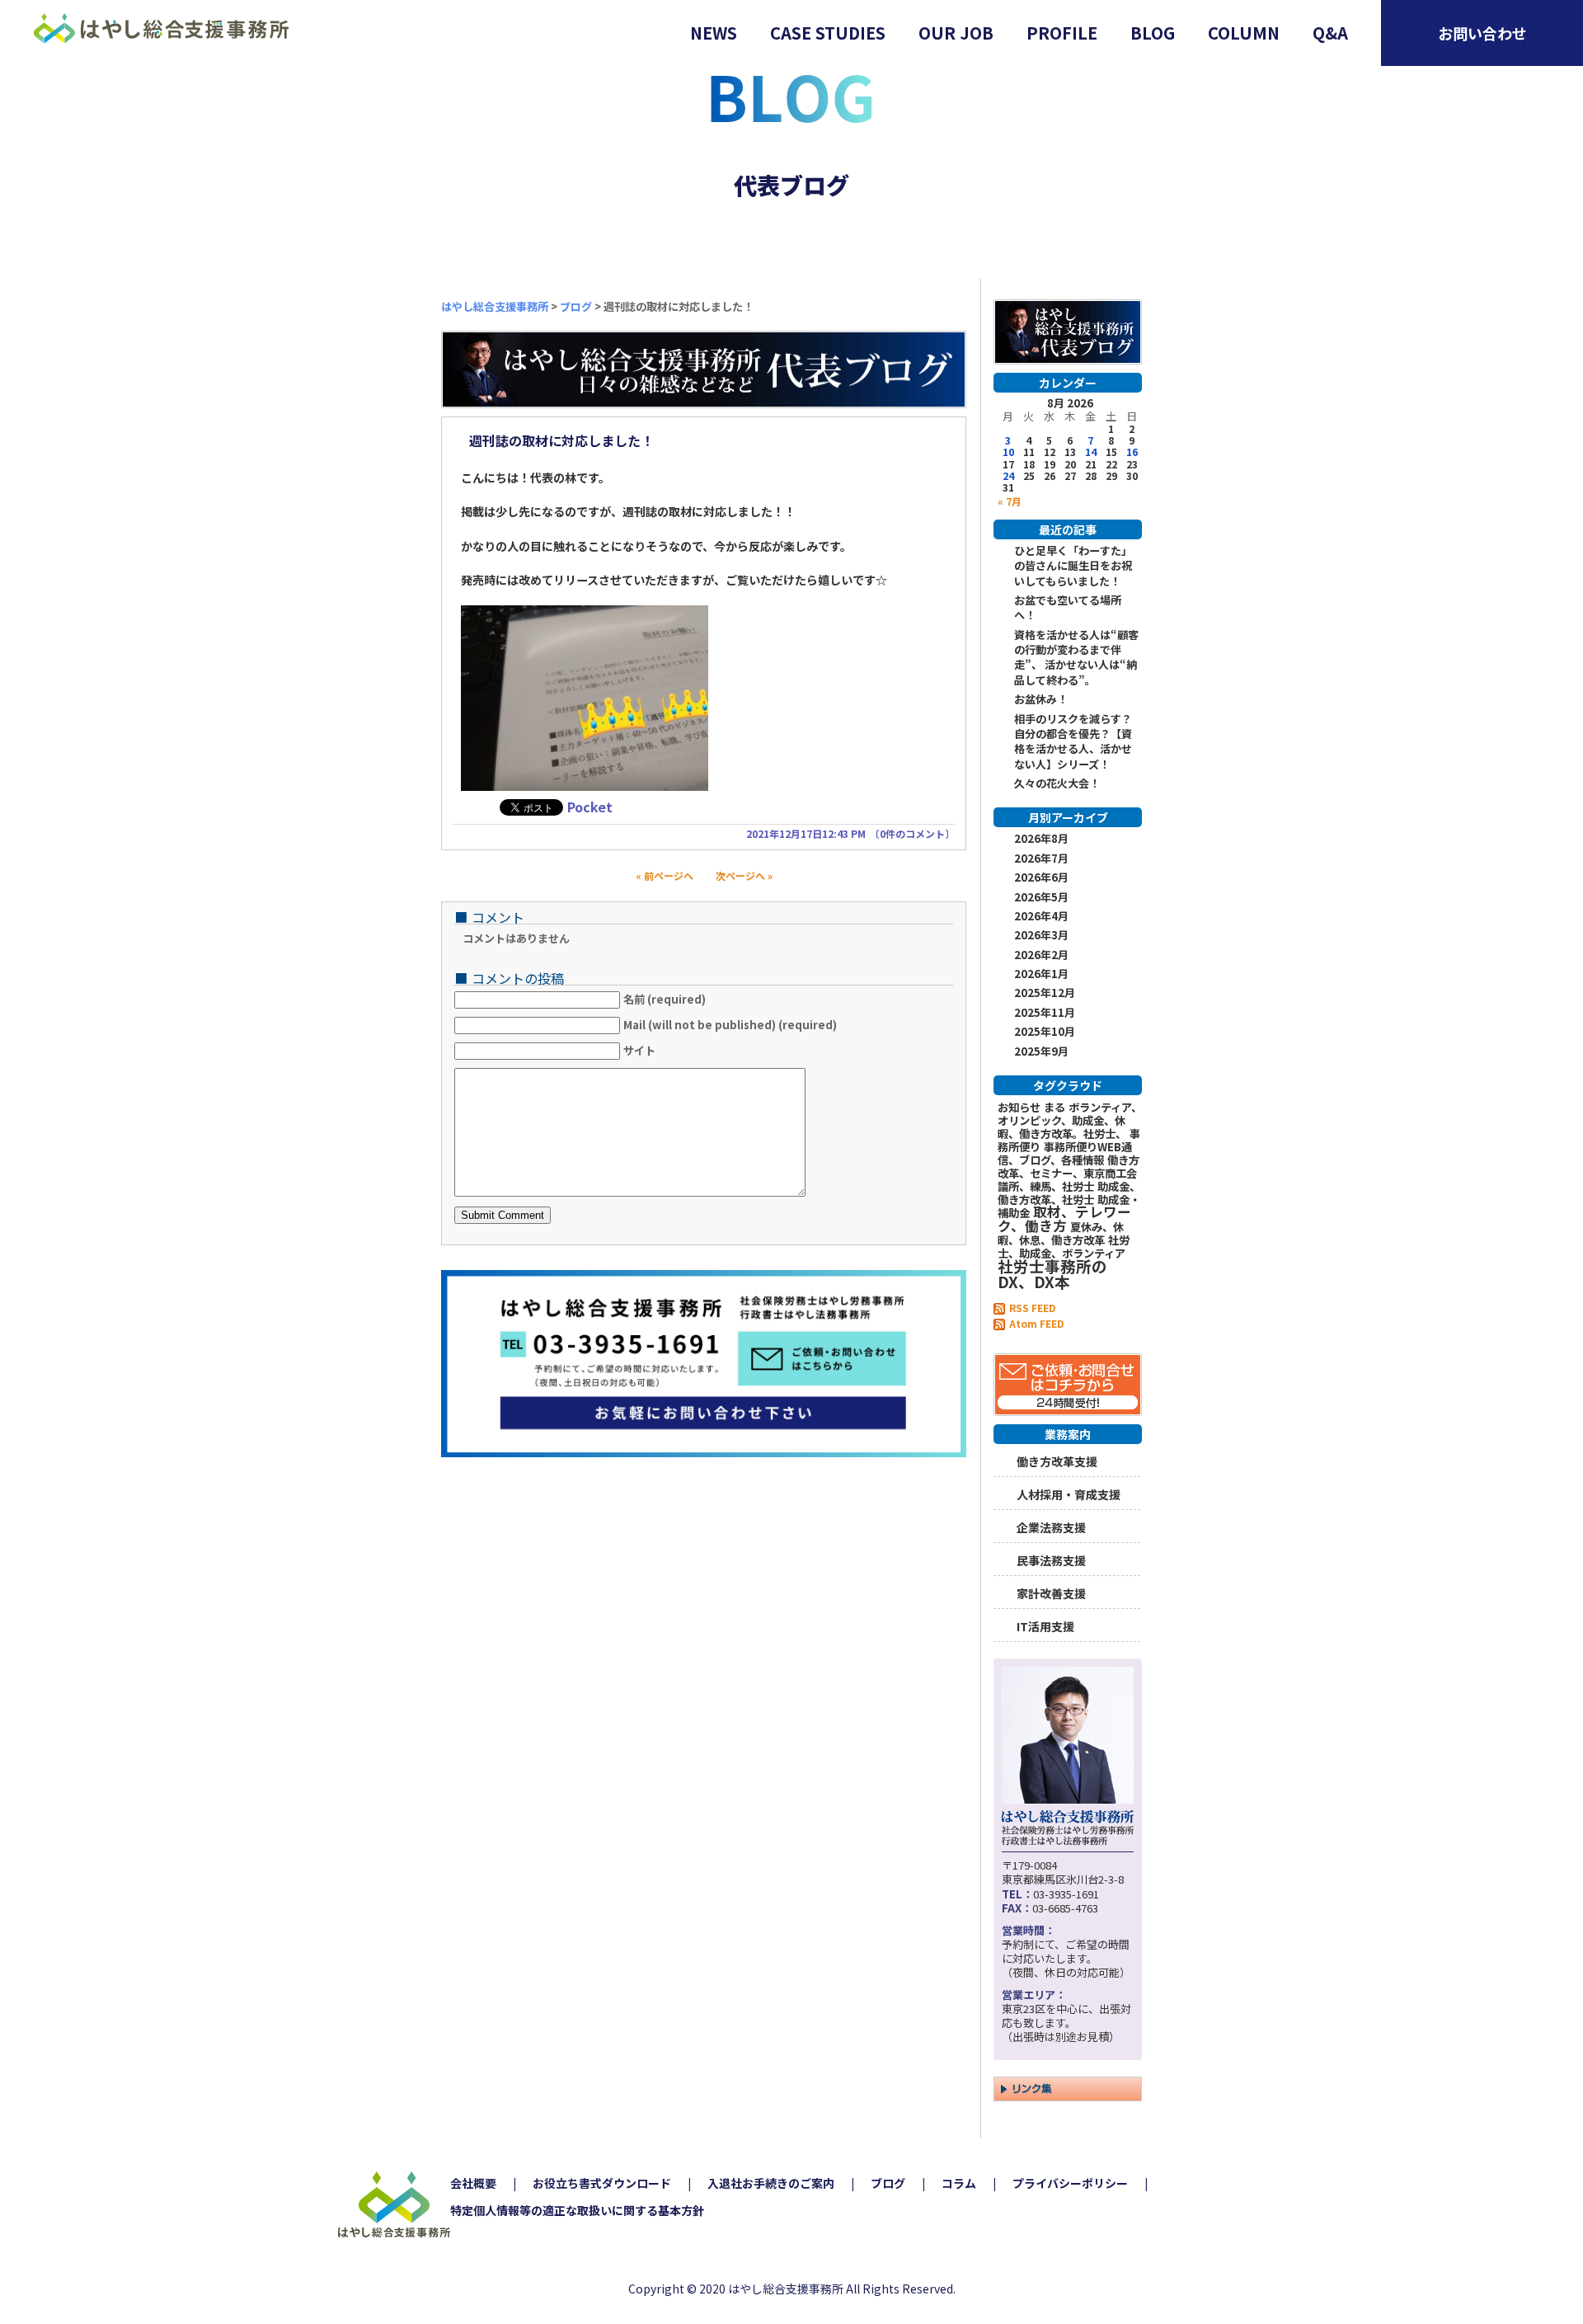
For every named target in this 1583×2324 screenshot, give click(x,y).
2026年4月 (1041, 916)
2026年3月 (1041, 935)
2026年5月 (1041, 897)
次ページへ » (739, 875)
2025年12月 (1045, 993)
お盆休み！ (1041, 699)
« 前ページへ (669, 875)
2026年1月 (1041, 974)
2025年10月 (1045, 1032)
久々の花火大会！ (1057, 783)
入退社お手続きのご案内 (771, 2183)
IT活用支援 (1045, 1625)
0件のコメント (912, 833)
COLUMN (1244, 33)
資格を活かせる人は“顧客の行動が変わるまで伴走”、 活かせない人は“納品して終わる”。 (1076, 658)
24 (1008, 475)
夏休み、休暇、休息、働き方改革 (1061, 1233)
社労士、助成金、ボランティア (1064, 1247)
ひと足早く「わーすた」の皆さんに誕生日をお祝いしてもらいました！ (1073, 566)
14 (1091, 452)
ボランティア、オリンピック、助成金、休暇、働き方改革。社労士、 (1070, 1120)
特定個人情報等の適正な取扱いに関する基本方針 (577, 2210)
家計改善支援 (1051, 1592)
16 (1132, 452)
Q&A (1330, 33)
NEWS (714, 33)
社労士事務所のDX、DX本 (1052, 1273)
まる (1055, 1107)
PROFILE (1062, 33)
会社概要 (473, 2183)
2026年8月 (1041, 839)
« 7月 (1010, 500)
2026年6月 (1041, 877)
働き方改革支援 (1057, 1460)
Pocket (590, 807)
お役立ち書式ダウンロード (602, 2183)
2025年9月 (1041, 1051)
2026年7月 (1041, 859)
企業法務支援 (1051, 1526)
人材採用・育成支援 (1069, 1493)
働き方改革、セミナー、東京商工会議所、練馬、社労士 (1069, 1173)
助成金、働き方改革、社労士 (1069, 1193)
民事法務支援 (1051, 1559)
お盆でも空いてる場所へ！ (1068, 608)
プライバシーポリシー (1070, 2183)
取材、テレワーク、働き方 (1064, 1218)
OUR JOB (956, 33)
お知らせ (1019, 1107)
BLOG (1153, 33)
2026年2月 (1041, 955)
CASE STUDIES (828, 33)
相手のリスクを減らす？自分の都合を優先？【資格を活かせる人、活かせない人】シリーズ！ (1073, 742)
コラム (959, 2183)
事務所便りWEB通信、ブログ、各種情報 (1065, 1153)
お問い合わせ (1482, 33)
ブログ (888, 2183)
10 (1008, 452)
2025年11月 (1045, 1013)
